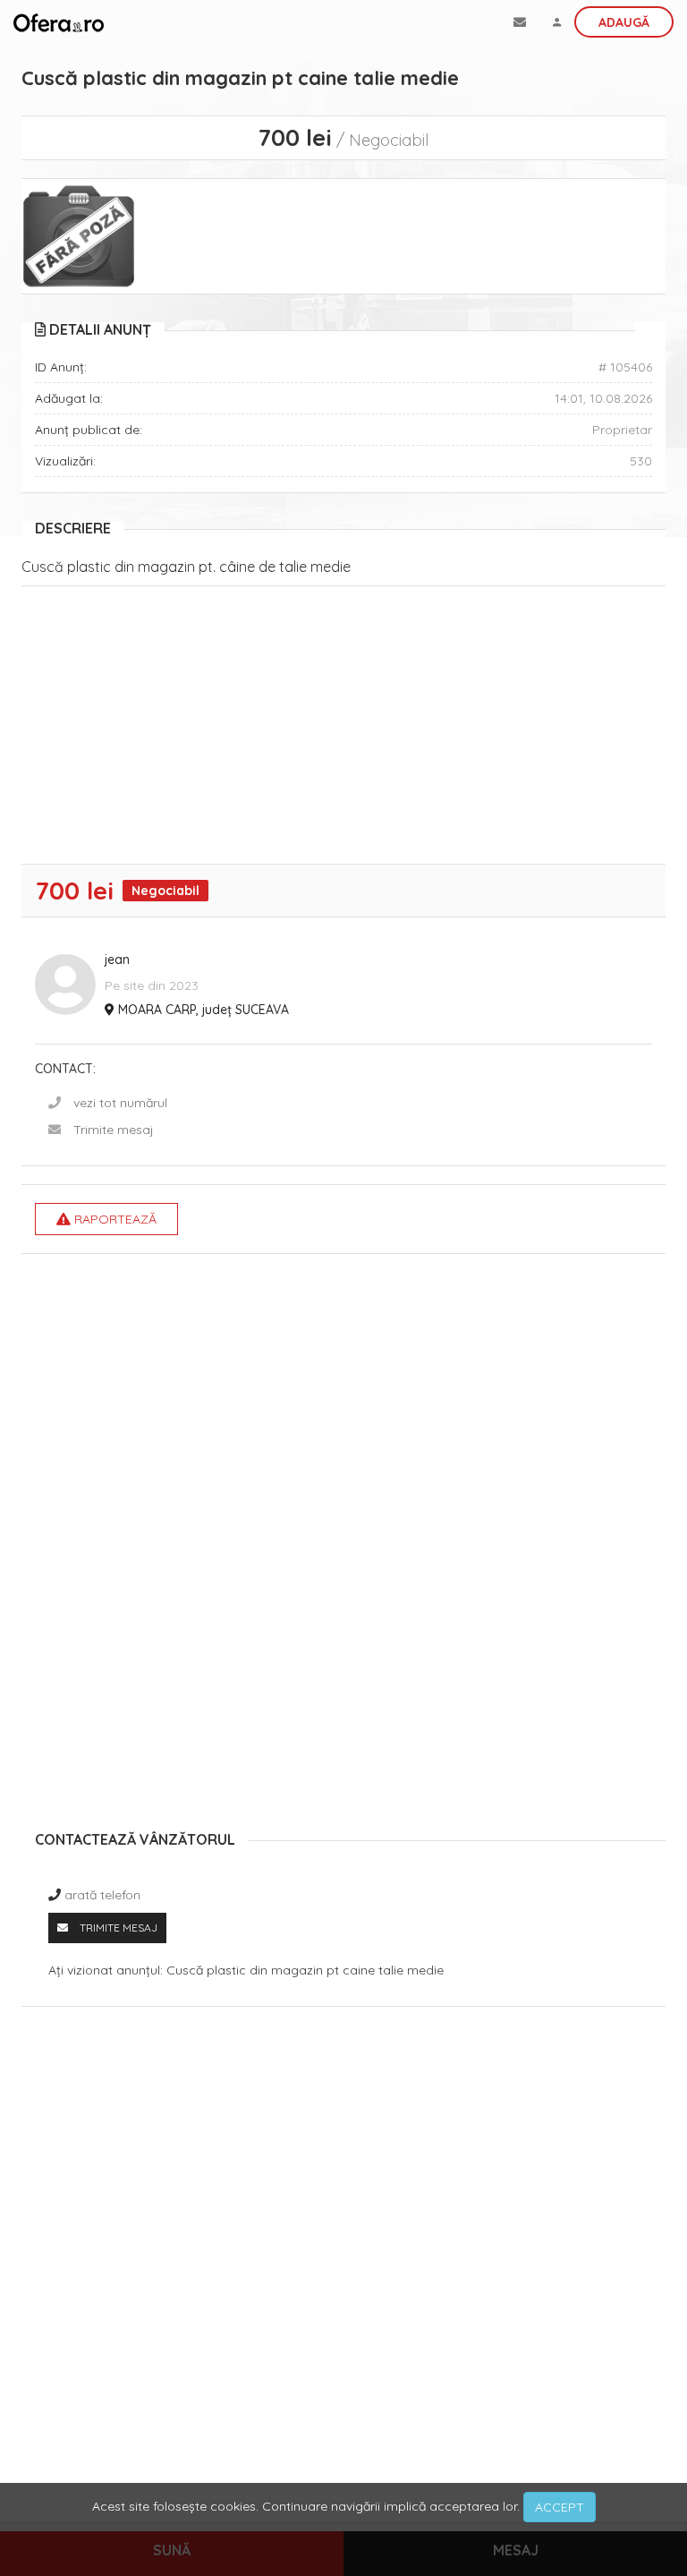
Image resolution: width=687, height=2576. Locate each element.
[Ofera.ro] (59, 22)
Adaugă (624, 22)
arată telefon (102, 1895)
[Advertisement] (343, 729)
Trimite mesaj (114, 1130)
